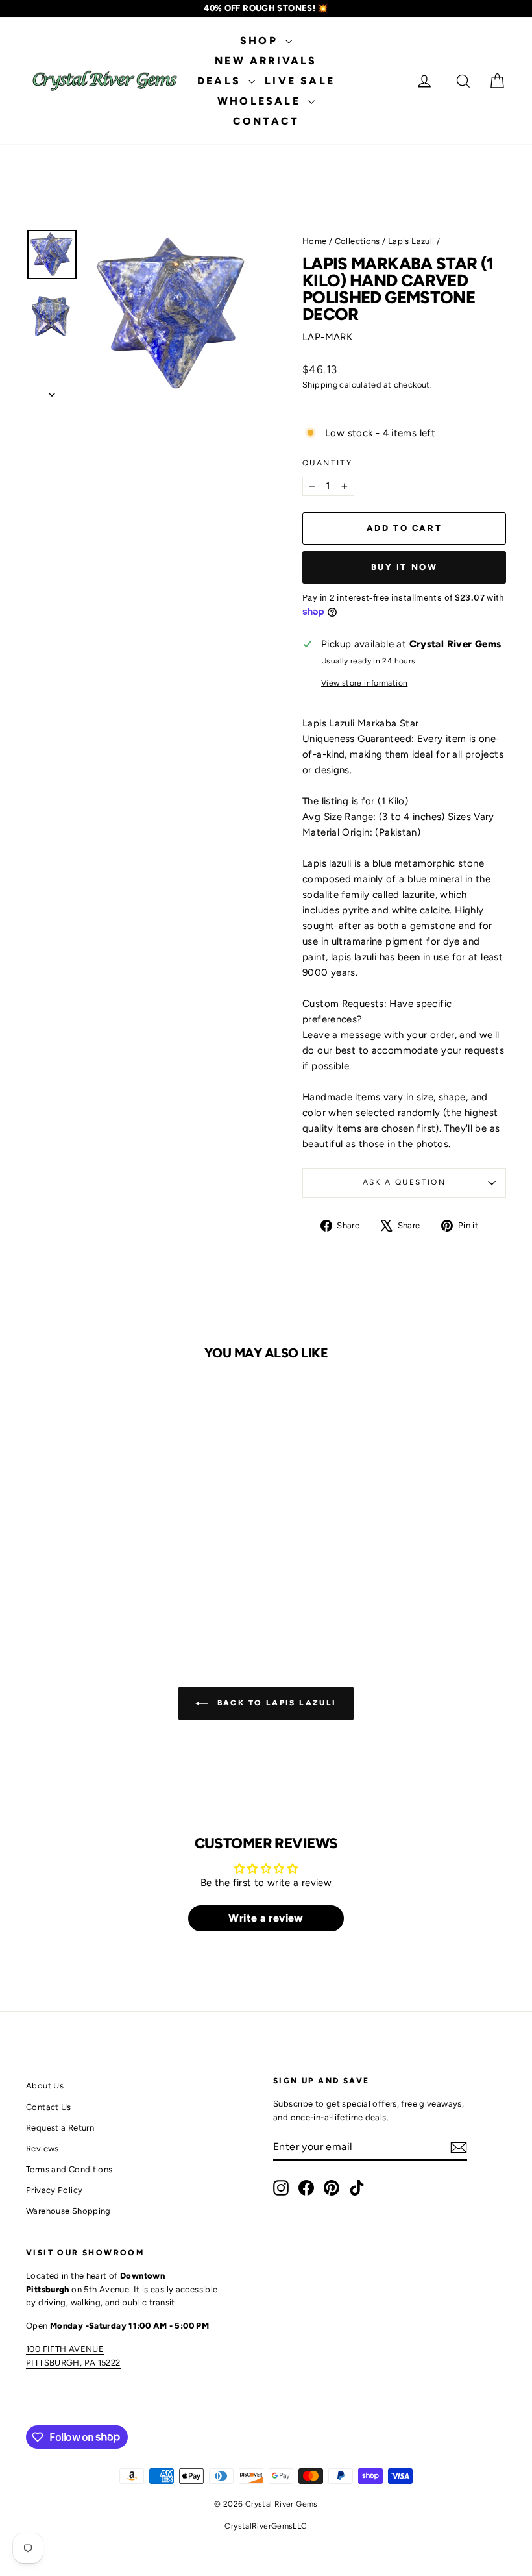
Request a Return (60, 2128)
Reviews (42, 2149)
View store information (364, 683)
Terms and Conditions (69, 2169)
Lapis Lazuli (411, 241)
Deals (221, 81)
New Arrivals (266, 61)
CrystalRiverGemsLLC (266, 2526)
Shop (261, 41)
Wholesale (261, 101)
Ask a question (405, 1182)
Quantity (327, 463)
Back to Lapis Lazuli (275, 1703)
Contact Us (49, 2107)
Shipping (320, 385)
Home (315, 241)
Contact (266, 121)
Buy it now (405, 567)
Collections (357, 241)
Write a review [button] (266, 1918)
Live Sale (300, 81)
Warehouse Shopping (68, 2211)
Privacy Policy (54, 2190)
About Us (45, 2086)
